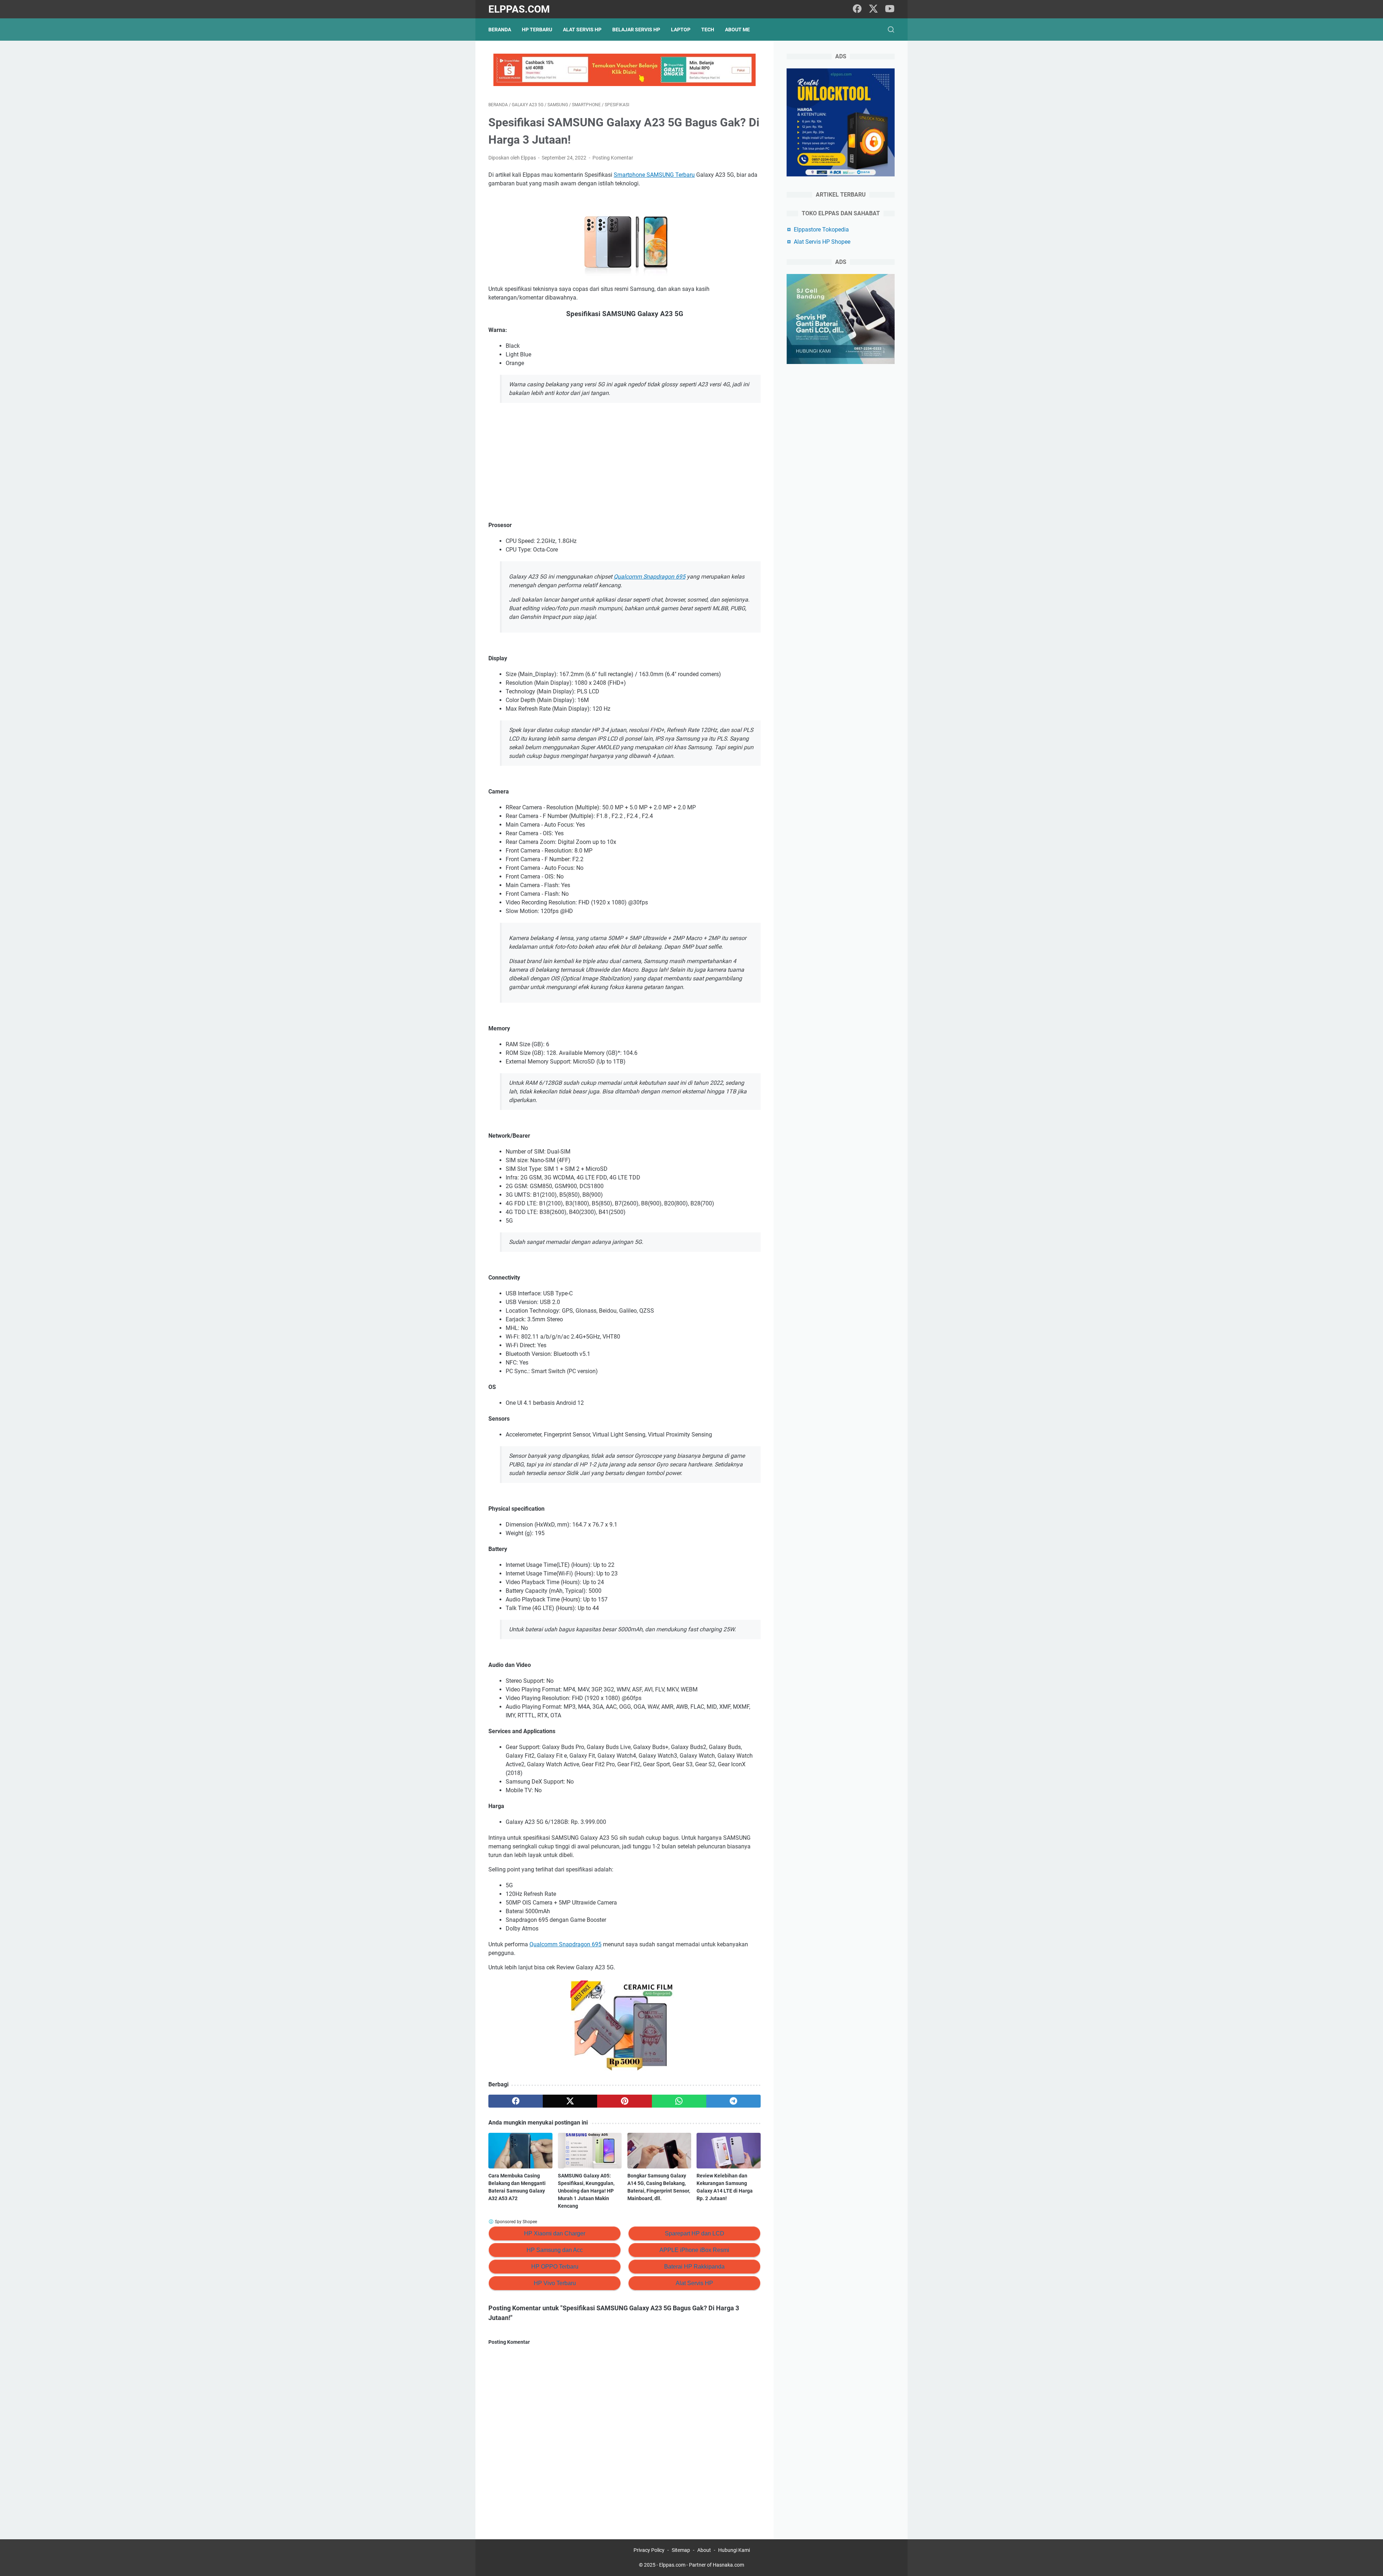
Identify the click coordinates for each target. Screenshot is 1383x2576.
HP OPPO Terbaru (555, 2267)
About (704, 2550)
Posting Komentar (613, 158)
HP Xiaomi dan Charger (555, 2233)
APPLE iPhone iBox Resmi (694, 2250)
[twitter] (873, 9)
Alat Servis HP (582, 30)
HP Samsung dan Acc (555, 2250)
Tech (708, 30)
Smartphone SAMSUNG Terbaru (654, 175)
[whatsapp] (679, 2101)
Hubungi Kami (734, 2550)
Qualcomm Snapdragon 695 (650, 577)
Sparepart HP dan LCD (695, 2233)
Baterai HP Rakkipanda (694, 2267)
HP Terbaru (537, 30)
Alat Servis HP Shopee (822, 242)
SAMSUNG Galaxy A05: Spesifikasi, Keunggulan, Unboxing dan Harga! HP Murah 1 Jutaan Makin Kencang (586, 2191)
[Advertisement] (625, 462)
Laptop (681, 30)
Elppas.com (519, 9)
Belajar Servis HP (636, 30)
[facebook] (857, 9)
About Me (737, 30)
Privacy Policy (649, 2550)
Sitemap (681, 2550)
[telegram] (733, 2101)
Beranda (500, 30)
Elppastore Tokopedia (821, 230)
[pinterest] (624, 2101)
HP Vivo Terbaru (555, 2283)
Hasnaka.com (728, 2565)
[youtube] (890, 9)
